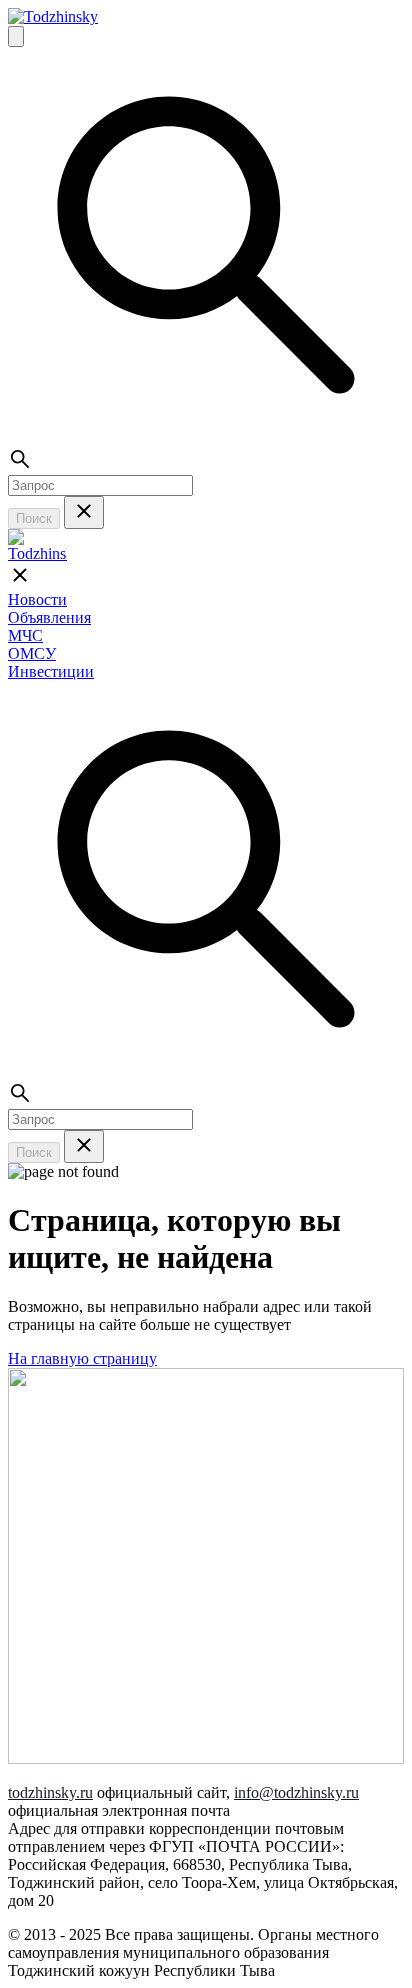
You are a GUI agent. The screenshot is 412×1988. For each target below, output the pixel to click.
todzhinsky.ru (50, 1792)
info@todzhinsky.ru (296, 1792)
